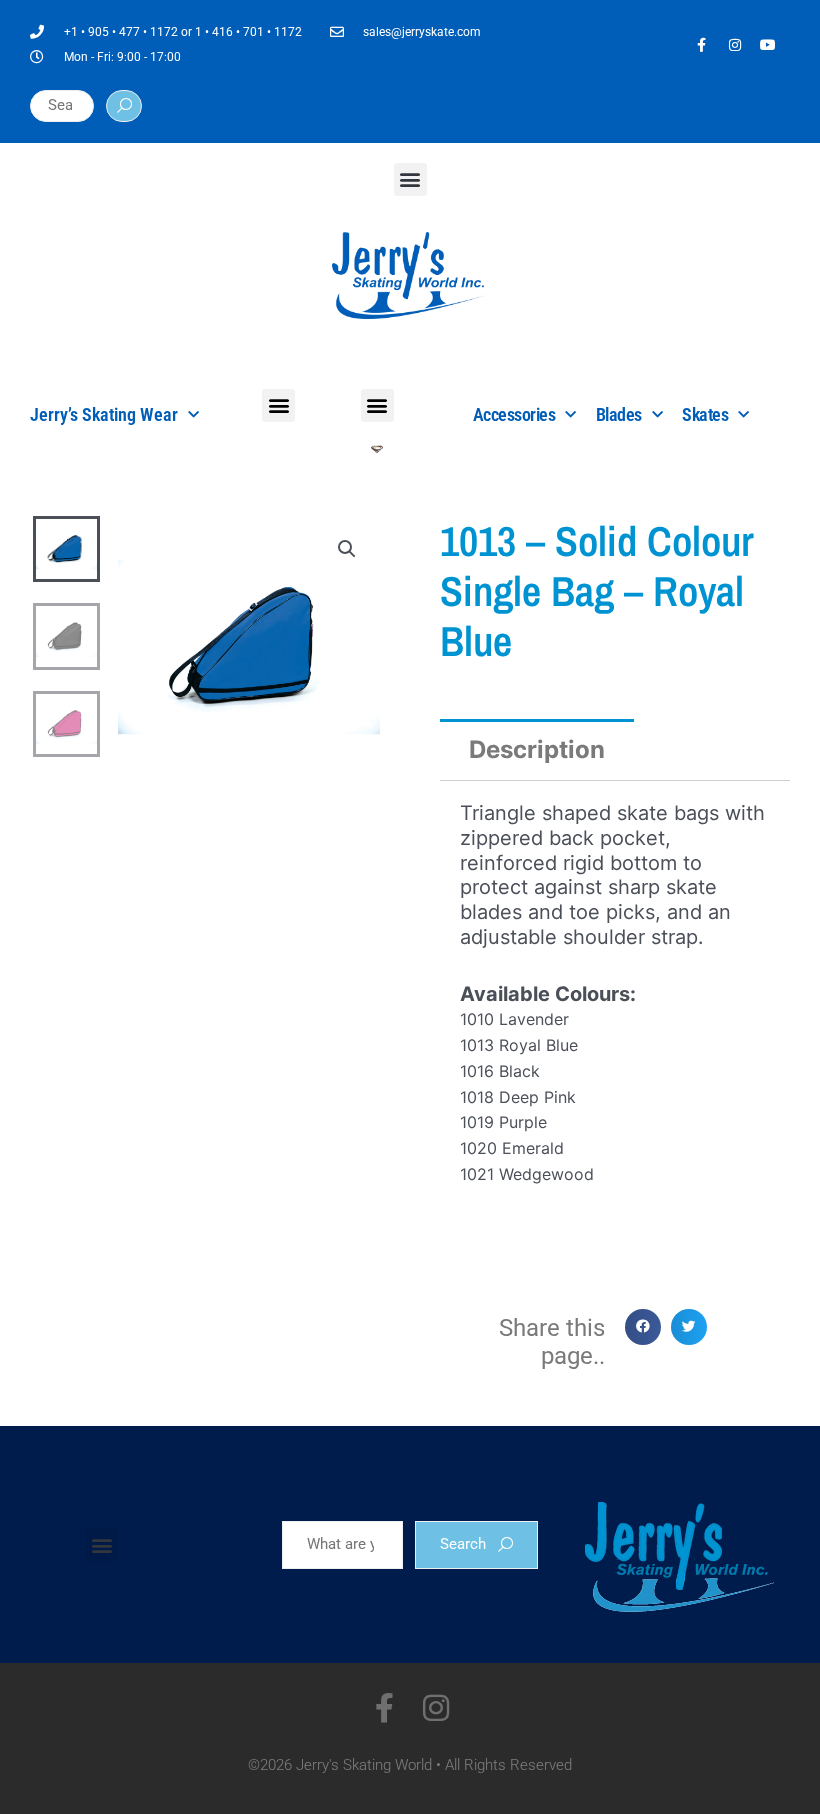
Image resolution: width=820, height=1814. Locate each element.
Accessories (514, 414)
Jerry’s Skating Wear (104, 414)
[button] (410, 179)
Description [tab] (537, 749)
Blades (619, 414)
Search (463, 1544)
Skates (705, 414)
